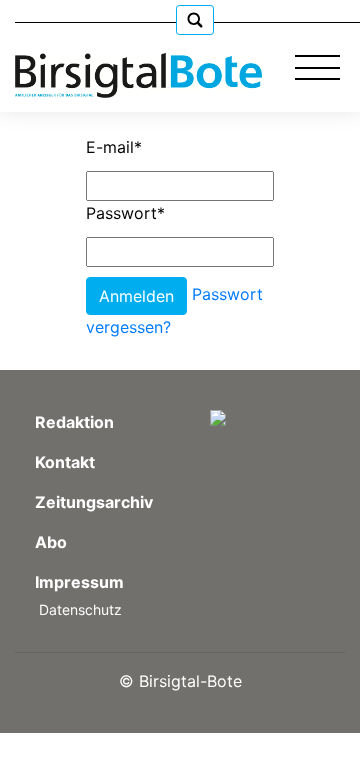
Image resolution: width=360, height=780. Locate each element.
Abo (51, 542)
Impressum (79, 582)
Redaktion (74, 422)
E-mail (114, 147)
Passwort (125, 213)
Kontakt (65, 462)
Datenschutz (80, 609)
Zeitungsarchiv (94, 502)
